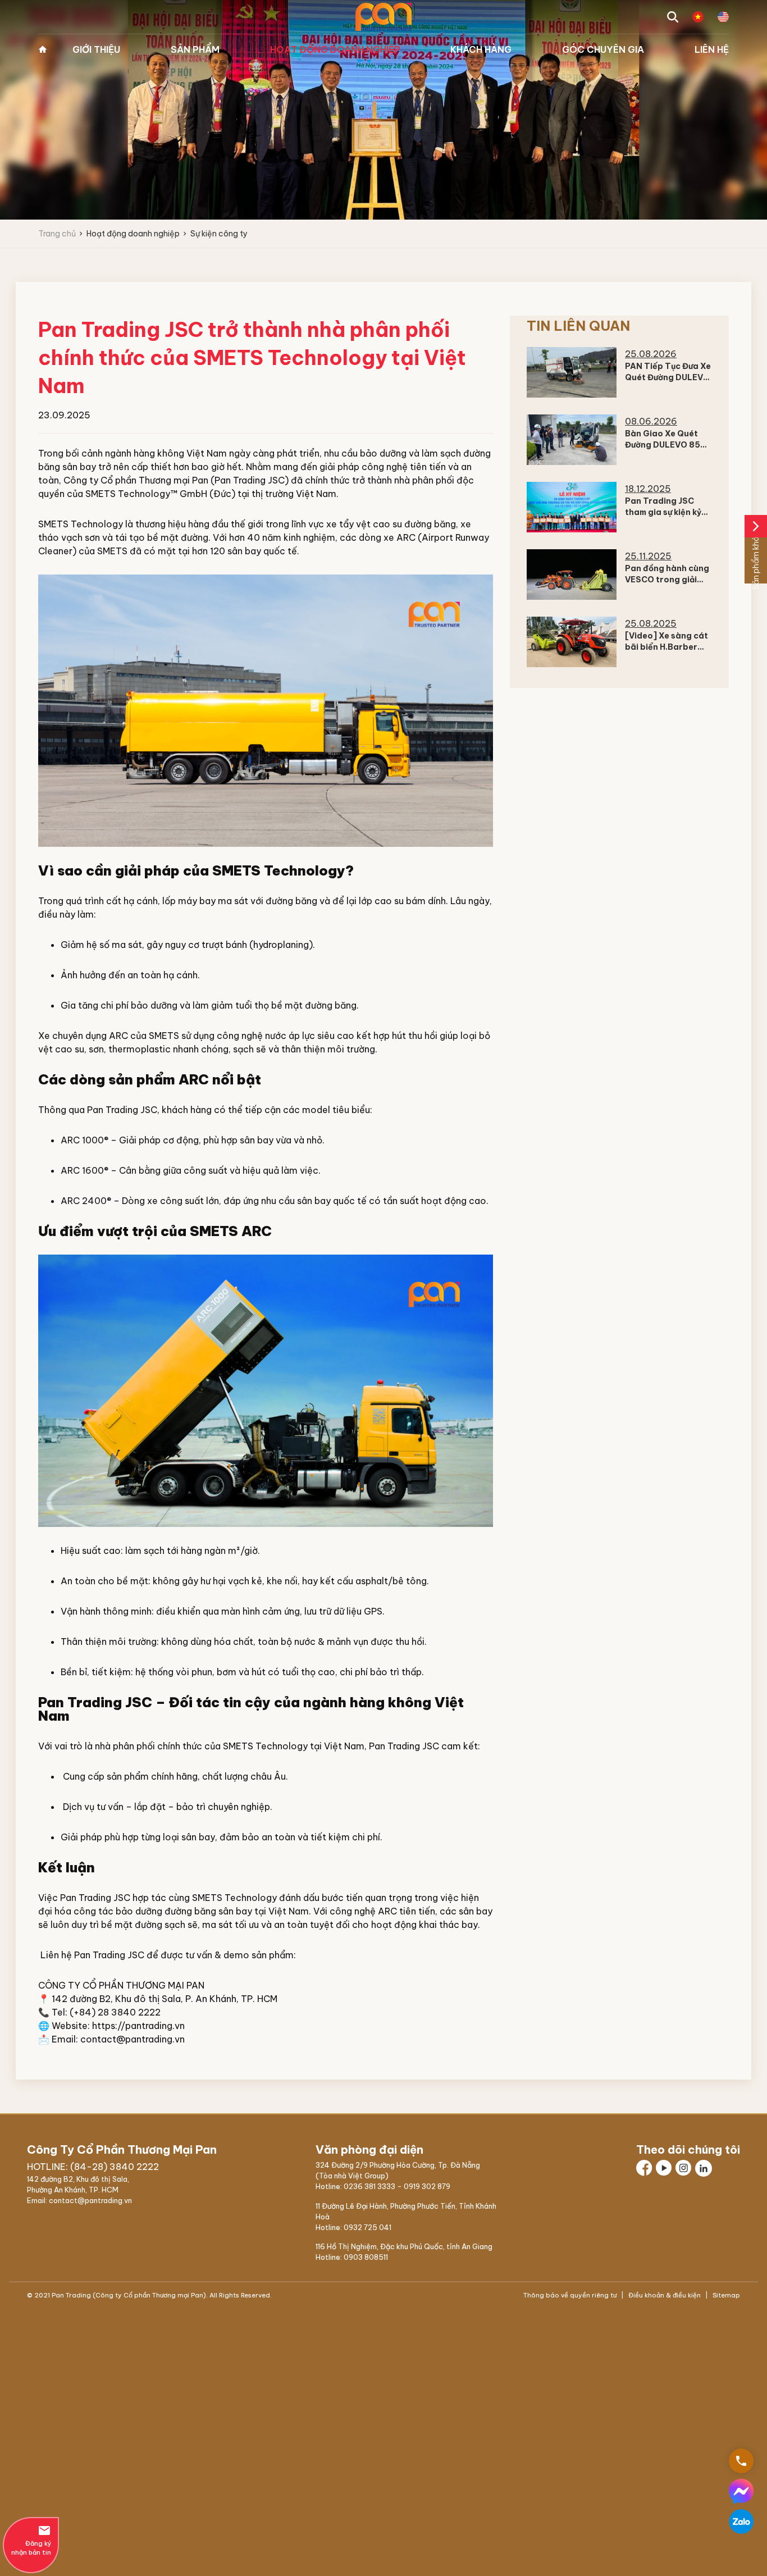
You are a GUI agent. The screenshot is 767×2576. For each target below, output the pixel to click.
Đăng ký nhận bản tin (31, 2540)
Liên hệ (712, 49)
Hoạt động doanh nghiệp (335, 49)
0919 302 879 (427, 2186)
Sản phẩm (195, 49)
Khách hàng (481, 49)
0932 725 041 (367, 2227)
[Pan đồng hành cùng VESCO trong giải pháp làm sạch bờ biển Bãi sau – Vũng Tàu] (572, 575)
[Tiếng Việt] (698, 17)
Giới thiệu (96, 49)
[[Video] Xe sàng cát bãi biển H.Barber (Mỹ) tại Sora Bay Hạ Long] (572, 642)
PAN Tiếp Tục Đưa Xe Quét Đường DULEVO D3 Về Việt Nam (668, 377)
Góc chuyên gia (603, 49)
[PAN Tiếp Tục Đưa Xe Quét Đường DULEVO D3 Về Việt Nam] (572, 372)
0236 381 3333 (369, 2186)
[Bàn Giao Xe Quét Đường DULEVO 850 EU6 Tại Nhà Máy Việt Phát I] (572, 440)
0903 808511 (366, 2257)
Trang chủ (43, 49)
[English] (723, 17)
